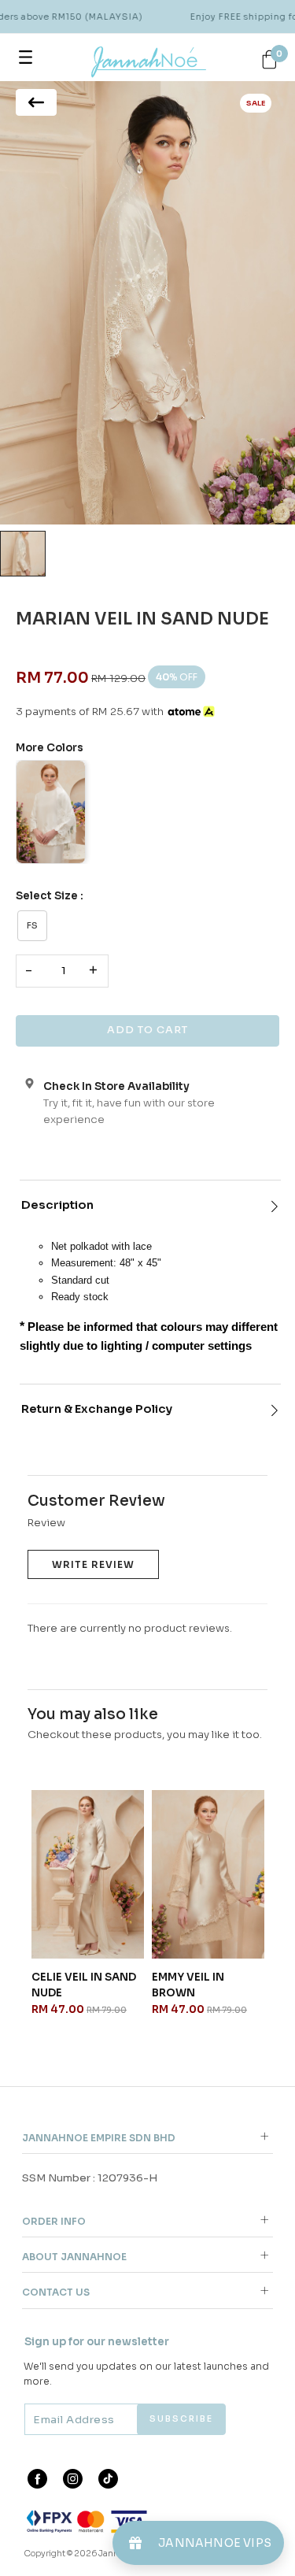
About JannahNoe (74, 2257)
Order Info (54, 2221)
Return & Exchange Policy (97, 1409)
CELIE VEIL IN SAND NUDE (84, 1985)
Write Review (93, 1564)
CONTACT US (56, 2292)
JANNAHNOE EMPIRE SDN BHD (99, 2138)
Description (57, 1205)
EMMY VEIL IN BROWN (188, 1985)
